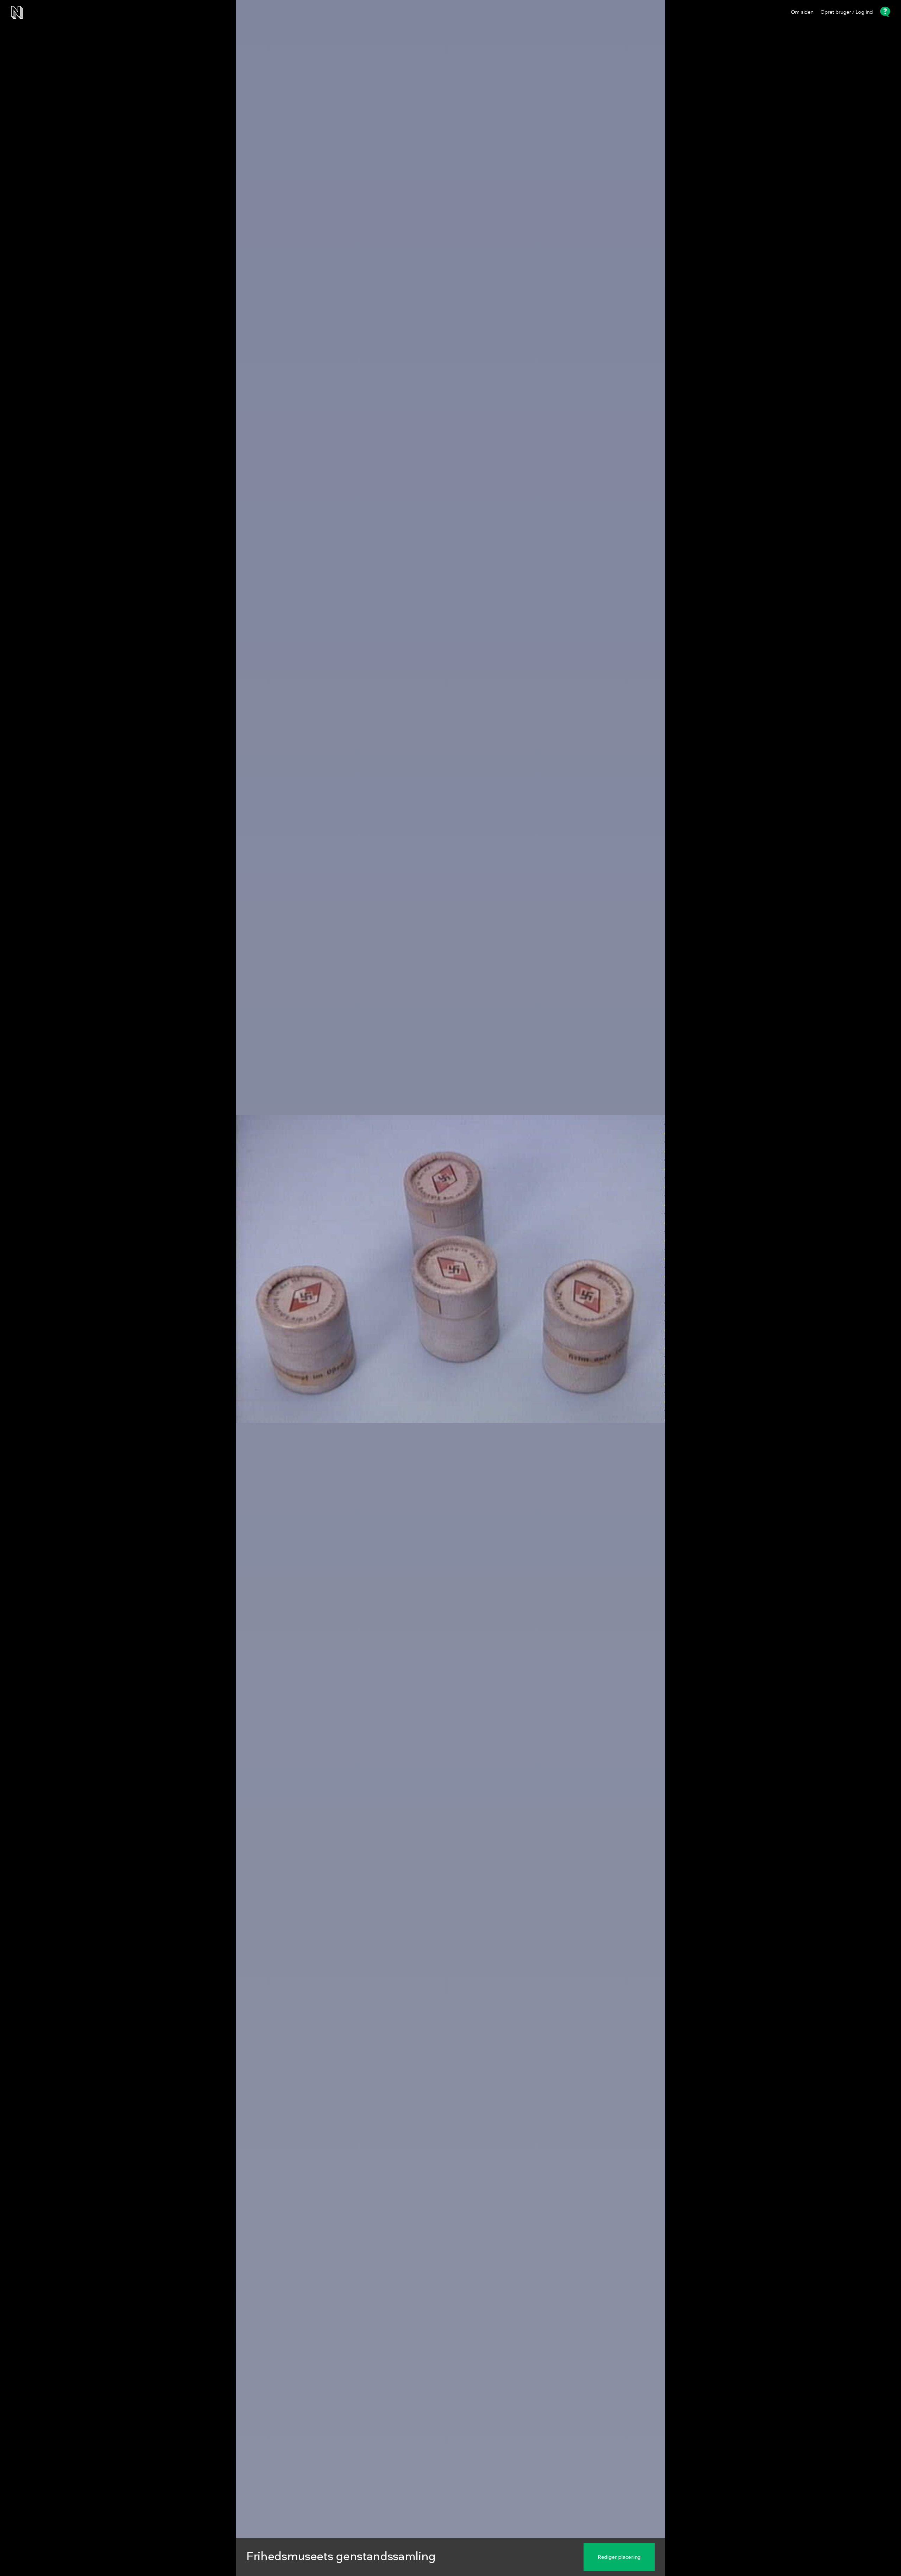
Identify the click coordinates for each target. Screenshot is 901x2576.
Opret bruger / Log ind (847, 12)
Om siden (802, 12)
